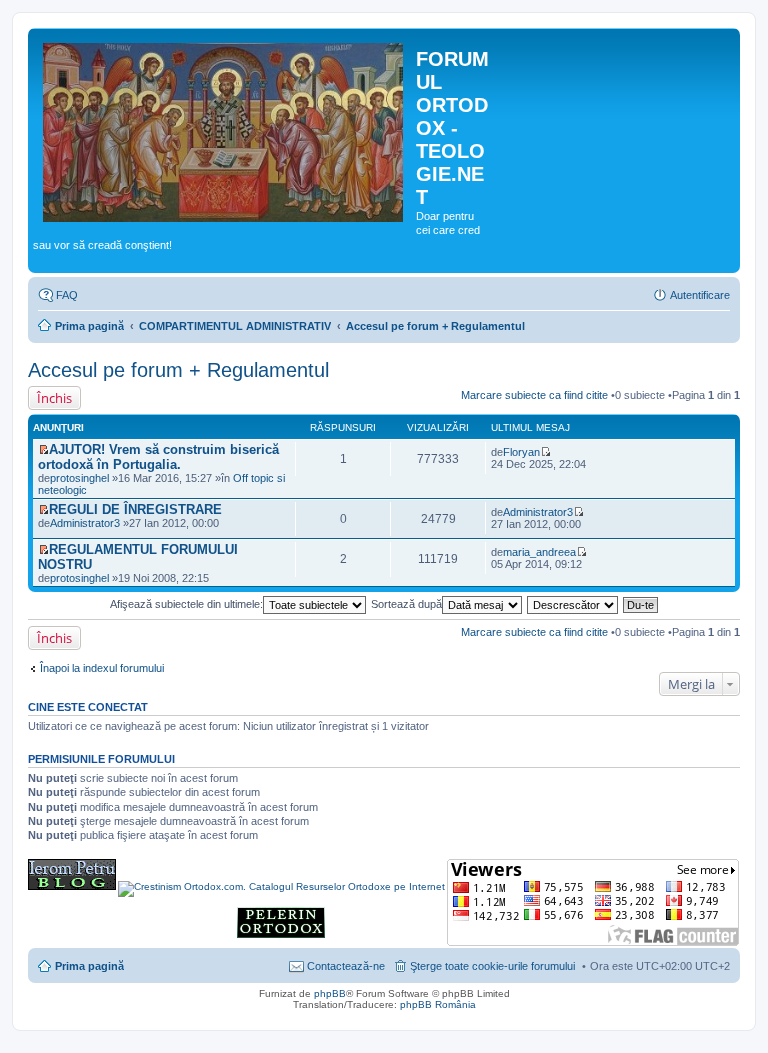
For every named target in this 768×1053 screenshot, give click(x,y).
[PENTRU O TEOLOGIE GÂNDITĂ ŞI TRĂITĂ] (72, 886)
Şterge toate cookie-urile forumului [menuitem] (492, 966)
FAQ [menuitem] (67, 295)
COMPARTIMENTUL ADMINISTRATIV (235, 326)
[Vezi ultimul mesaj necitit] (43, 450)
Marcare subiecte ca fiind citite (534, 395)
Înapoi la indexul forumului (102, 668)
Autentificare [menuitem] (700, 295)
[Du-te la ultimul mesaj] (545, 452)
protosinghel (79, 478)
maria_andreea (539, 552)
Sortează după (406, 604)
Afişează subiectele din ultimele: (186, 604)
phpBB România (438, 1004)
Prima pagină (89, 326)
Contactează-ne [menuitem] (346, 966)
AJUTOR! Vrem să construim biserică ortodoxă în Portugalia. (158, 457)
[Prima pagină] (224, 129)
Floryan (521, 452)
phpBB (330, 993)
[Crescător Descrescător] (573, 604)
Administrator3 (85, 523)
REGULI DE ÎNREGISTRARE (135, 509)
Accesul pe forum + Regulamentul (435, 326)
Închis (54, 398)
